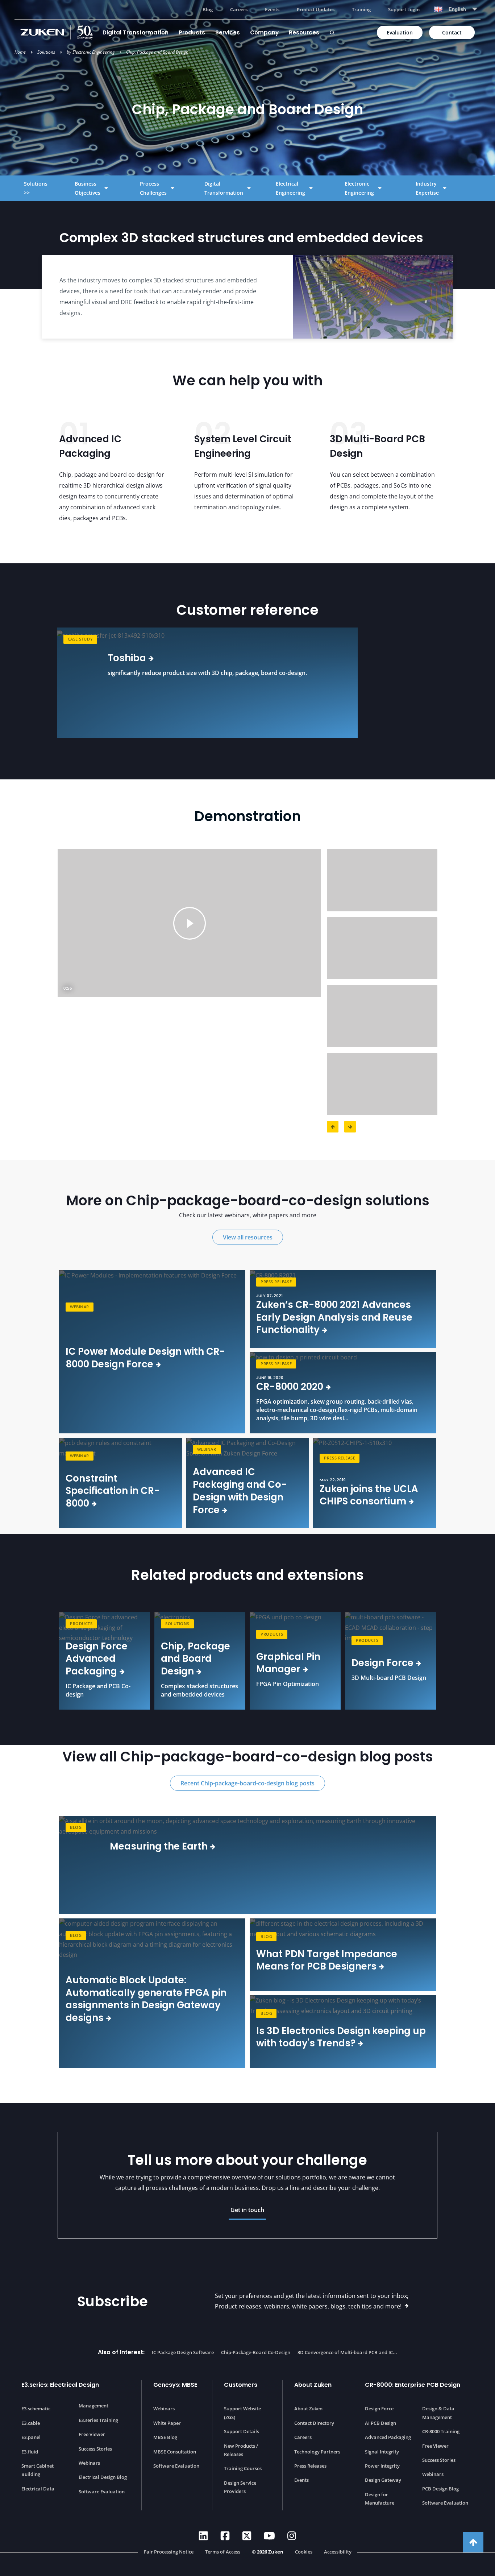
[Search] (332, 33)
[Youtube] (269, 2536)
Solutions (46, 52)
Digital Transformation (136, 32)
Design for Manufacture (380, 2499)
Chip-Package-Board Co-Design (256, 2352)
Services (228, 32)
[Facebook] (225, 2536)
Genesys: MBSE (175, 2385)
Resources (304, 32)
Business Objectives (88, 188)
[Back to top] (473, 2542)
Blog (208, 9)
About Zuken (313, 2385)
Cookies (304, 2552)
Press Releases (310, 2466)
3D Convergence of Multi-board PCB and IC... (347, 2352)
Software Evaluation (102, 2492)
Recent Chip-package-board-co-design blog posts (247, 1783)
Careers (239, 9)
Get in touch (247, 2210)
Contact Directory (314, 2423)
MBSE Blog (165, 2437)
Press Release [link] (276, 1282)
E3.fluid (30, 2452)
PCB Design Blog (440, 2489)
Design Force (379, 2409)
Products (192, 32)
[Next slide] (474, 683)
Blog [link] (76, 1827)
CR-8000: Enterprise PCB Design (413, 2385)
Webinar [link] (80, 1307)
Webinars (89, 2463)
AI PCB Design (380, 2423)
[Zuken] (59, 32)
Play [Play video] (190, 923)
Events (272, 9)
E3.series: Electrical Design (60, 2385)
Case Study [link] (80, 639)
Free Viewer (92, 2434)
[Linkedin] (203, 2536)
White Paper (167, 2423)
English (457, 9)
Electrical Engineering (290, 188)
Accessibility (338, 2552)
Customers (241, 2385)
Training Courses (243, 2468)
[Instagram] (292, 2536)
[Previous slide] (21, 683)
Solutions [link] (177, 1624)
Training (361, 9)
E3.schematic (36, 2409)
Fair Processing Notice (169, 2552)
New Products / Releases (241, 2450)
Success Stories (95, 2449)
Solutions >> (36, 188)
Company (264, 32)
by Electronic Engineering (91, 52)
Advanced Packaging (388, 2437)
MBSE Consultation (175, 2452)
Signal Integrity (382, 2452)
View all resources (248, 1237)
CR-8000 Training (441, 2431)
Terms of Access (223, 2552)
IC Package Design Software (183, 2352)
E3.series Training (98, 2420)
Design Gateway (383, 2480)
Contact (452, 32)
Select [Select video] (382, 880)
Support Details (242, 2431)
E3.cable (31, 2423)
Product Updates (316, 9)
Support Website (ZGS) (242, 2413)
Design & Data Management (438, 2413)
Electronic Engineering (359, 188)
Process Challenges (153, 188)
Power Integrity (382, 2466)
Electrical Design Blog (103, 2477)
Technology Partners (317, 2452)
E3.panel (31, 2437)
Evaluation (400, 32)
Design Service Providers (240, 2487)
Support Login (404, 9)
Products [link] (81, 1624)
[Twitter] (247, 2536)
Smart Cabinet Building (38, 2470)
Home (20, 52)
